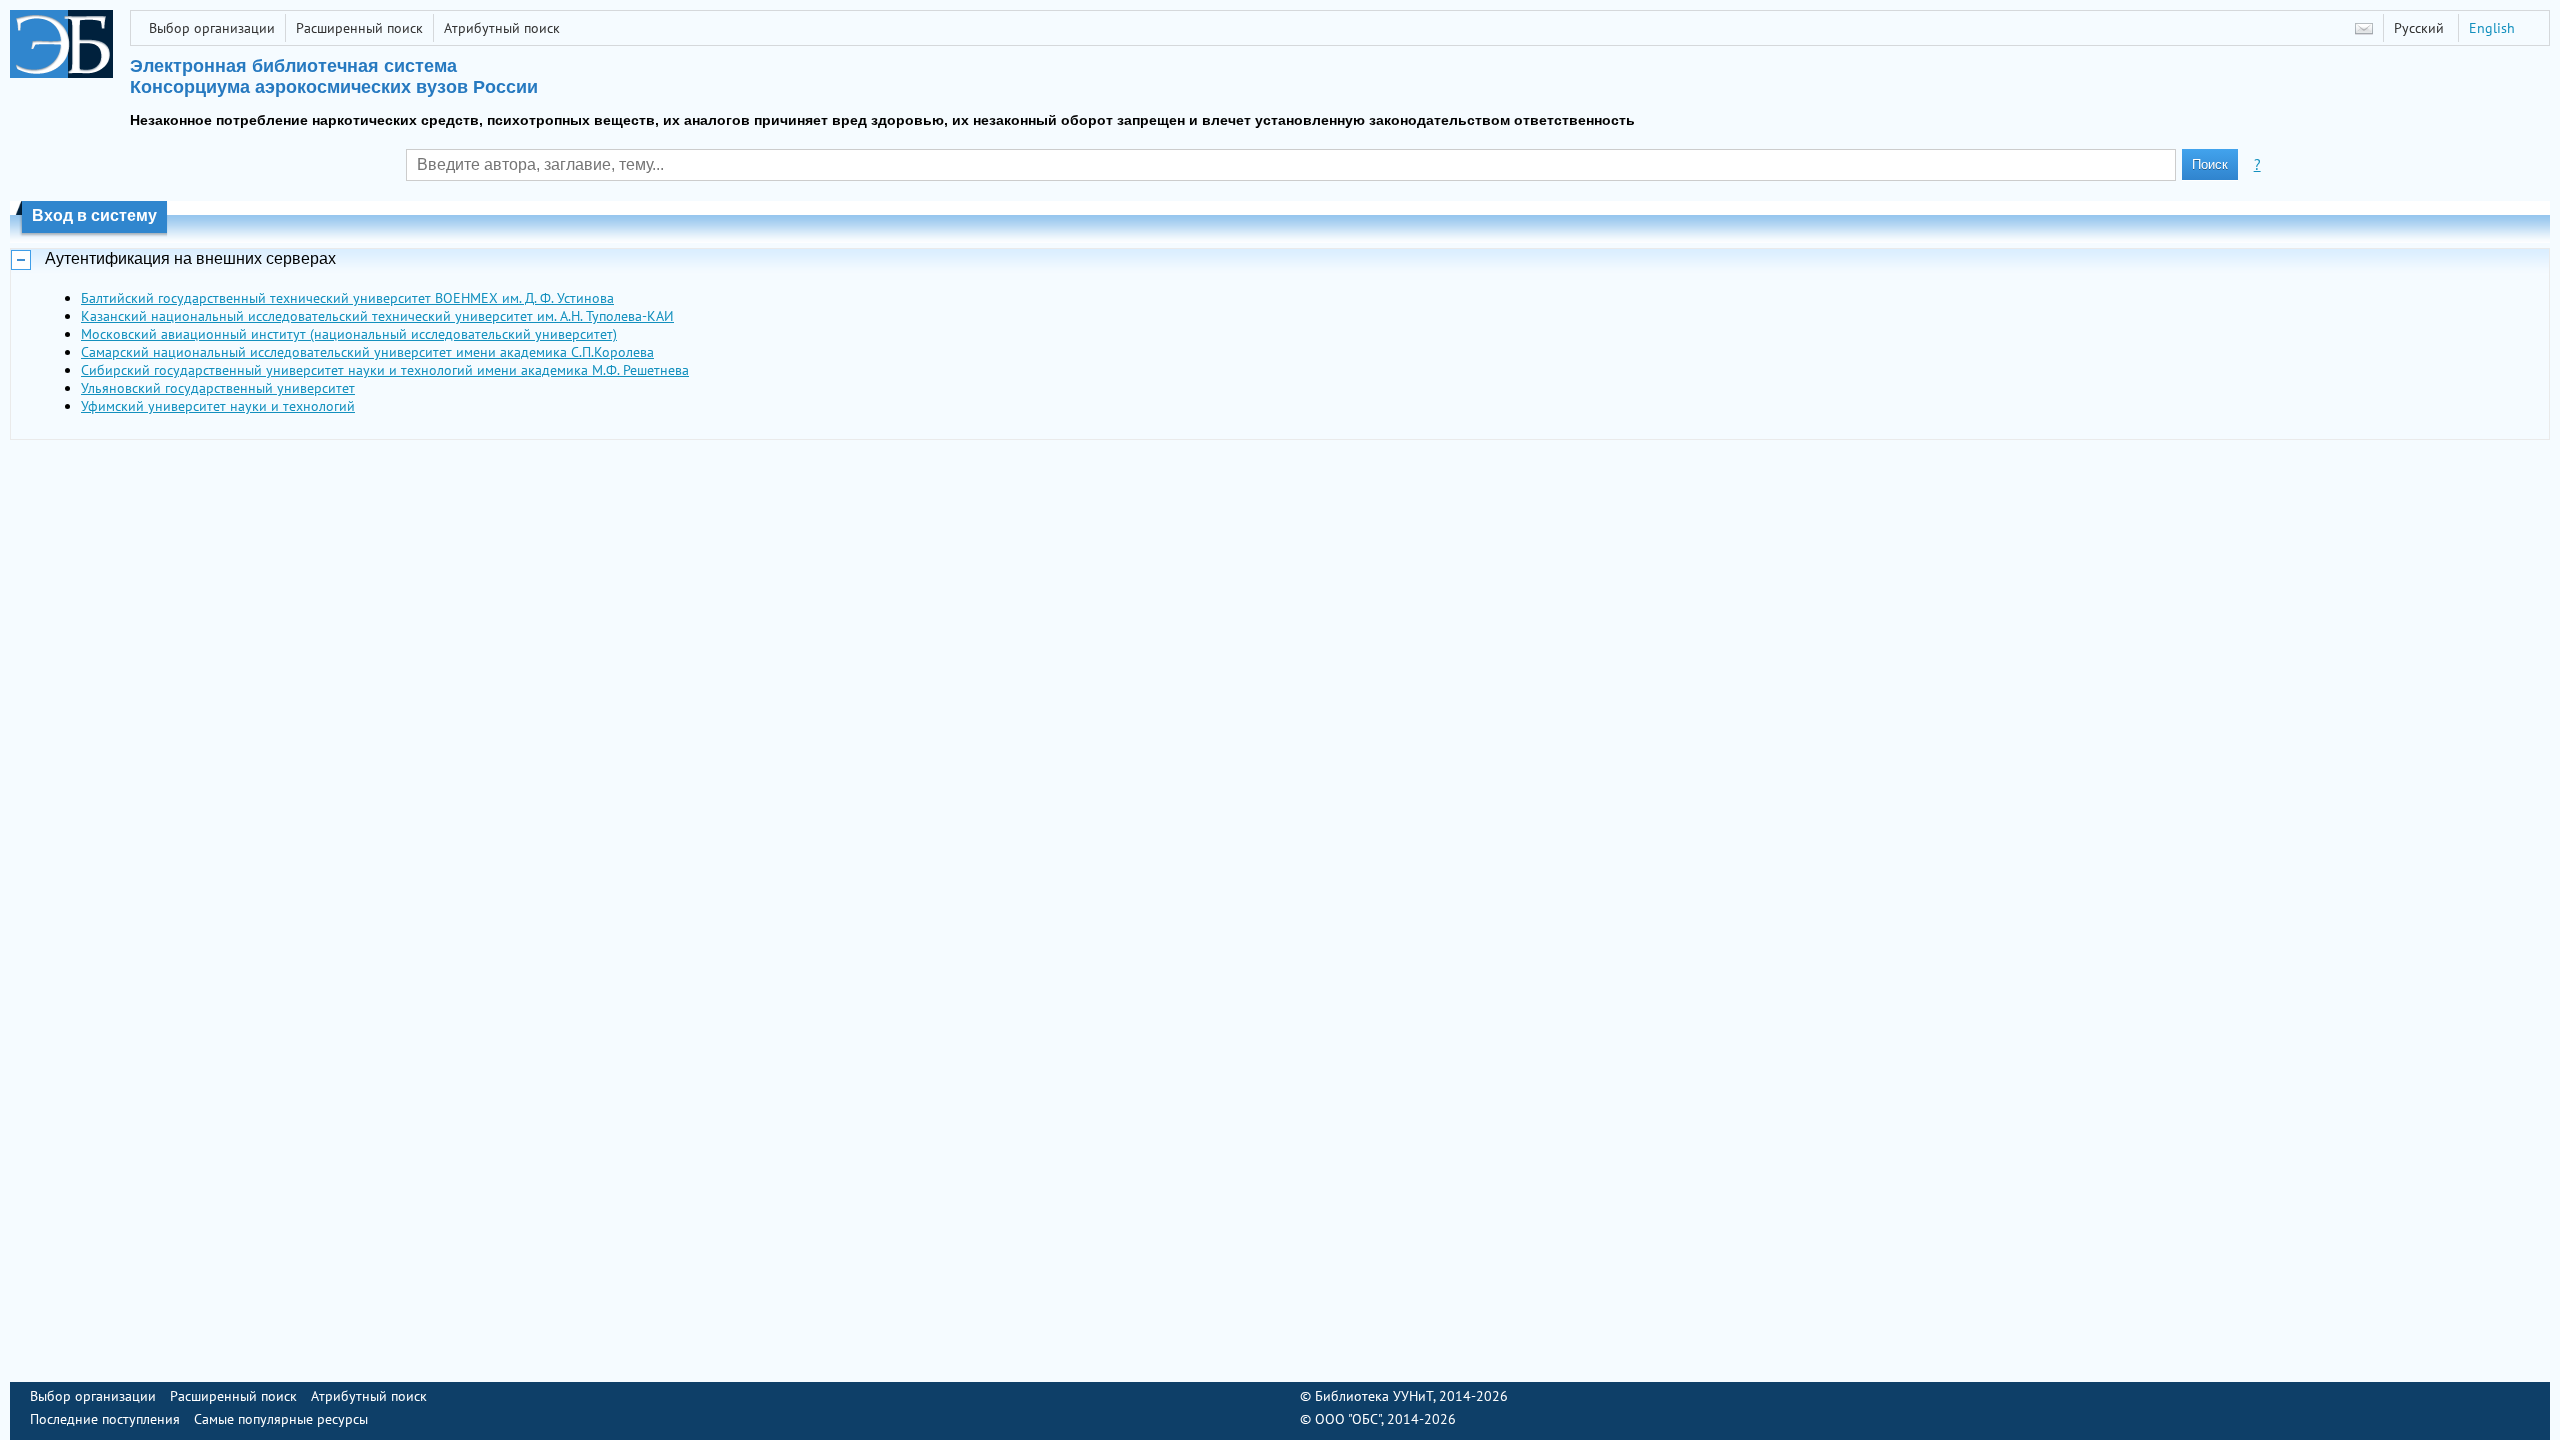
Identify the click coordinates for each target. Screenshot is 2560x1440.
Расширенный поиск (359, 28)
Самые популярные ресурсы (281, 1419)
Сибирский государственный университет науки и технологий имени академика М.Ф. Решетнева (385, 370)
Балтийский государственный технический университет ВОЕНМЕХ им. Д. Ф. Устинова (347, 298)
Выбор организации (212, 28)
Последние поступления (105, 1419)
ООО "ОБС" (1348, 1419)
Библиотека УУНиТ (1374, 1396)
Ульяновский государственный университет (218, 388)
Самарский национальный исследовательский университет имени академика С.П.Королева (367, 352)
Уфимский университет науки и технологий (218, 406)
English (2492, 28)
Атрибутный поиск (502, 28)
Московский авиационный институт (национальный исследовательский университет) (349, 334)
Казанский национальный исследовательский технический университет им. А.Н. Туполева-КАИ (377, 316)
